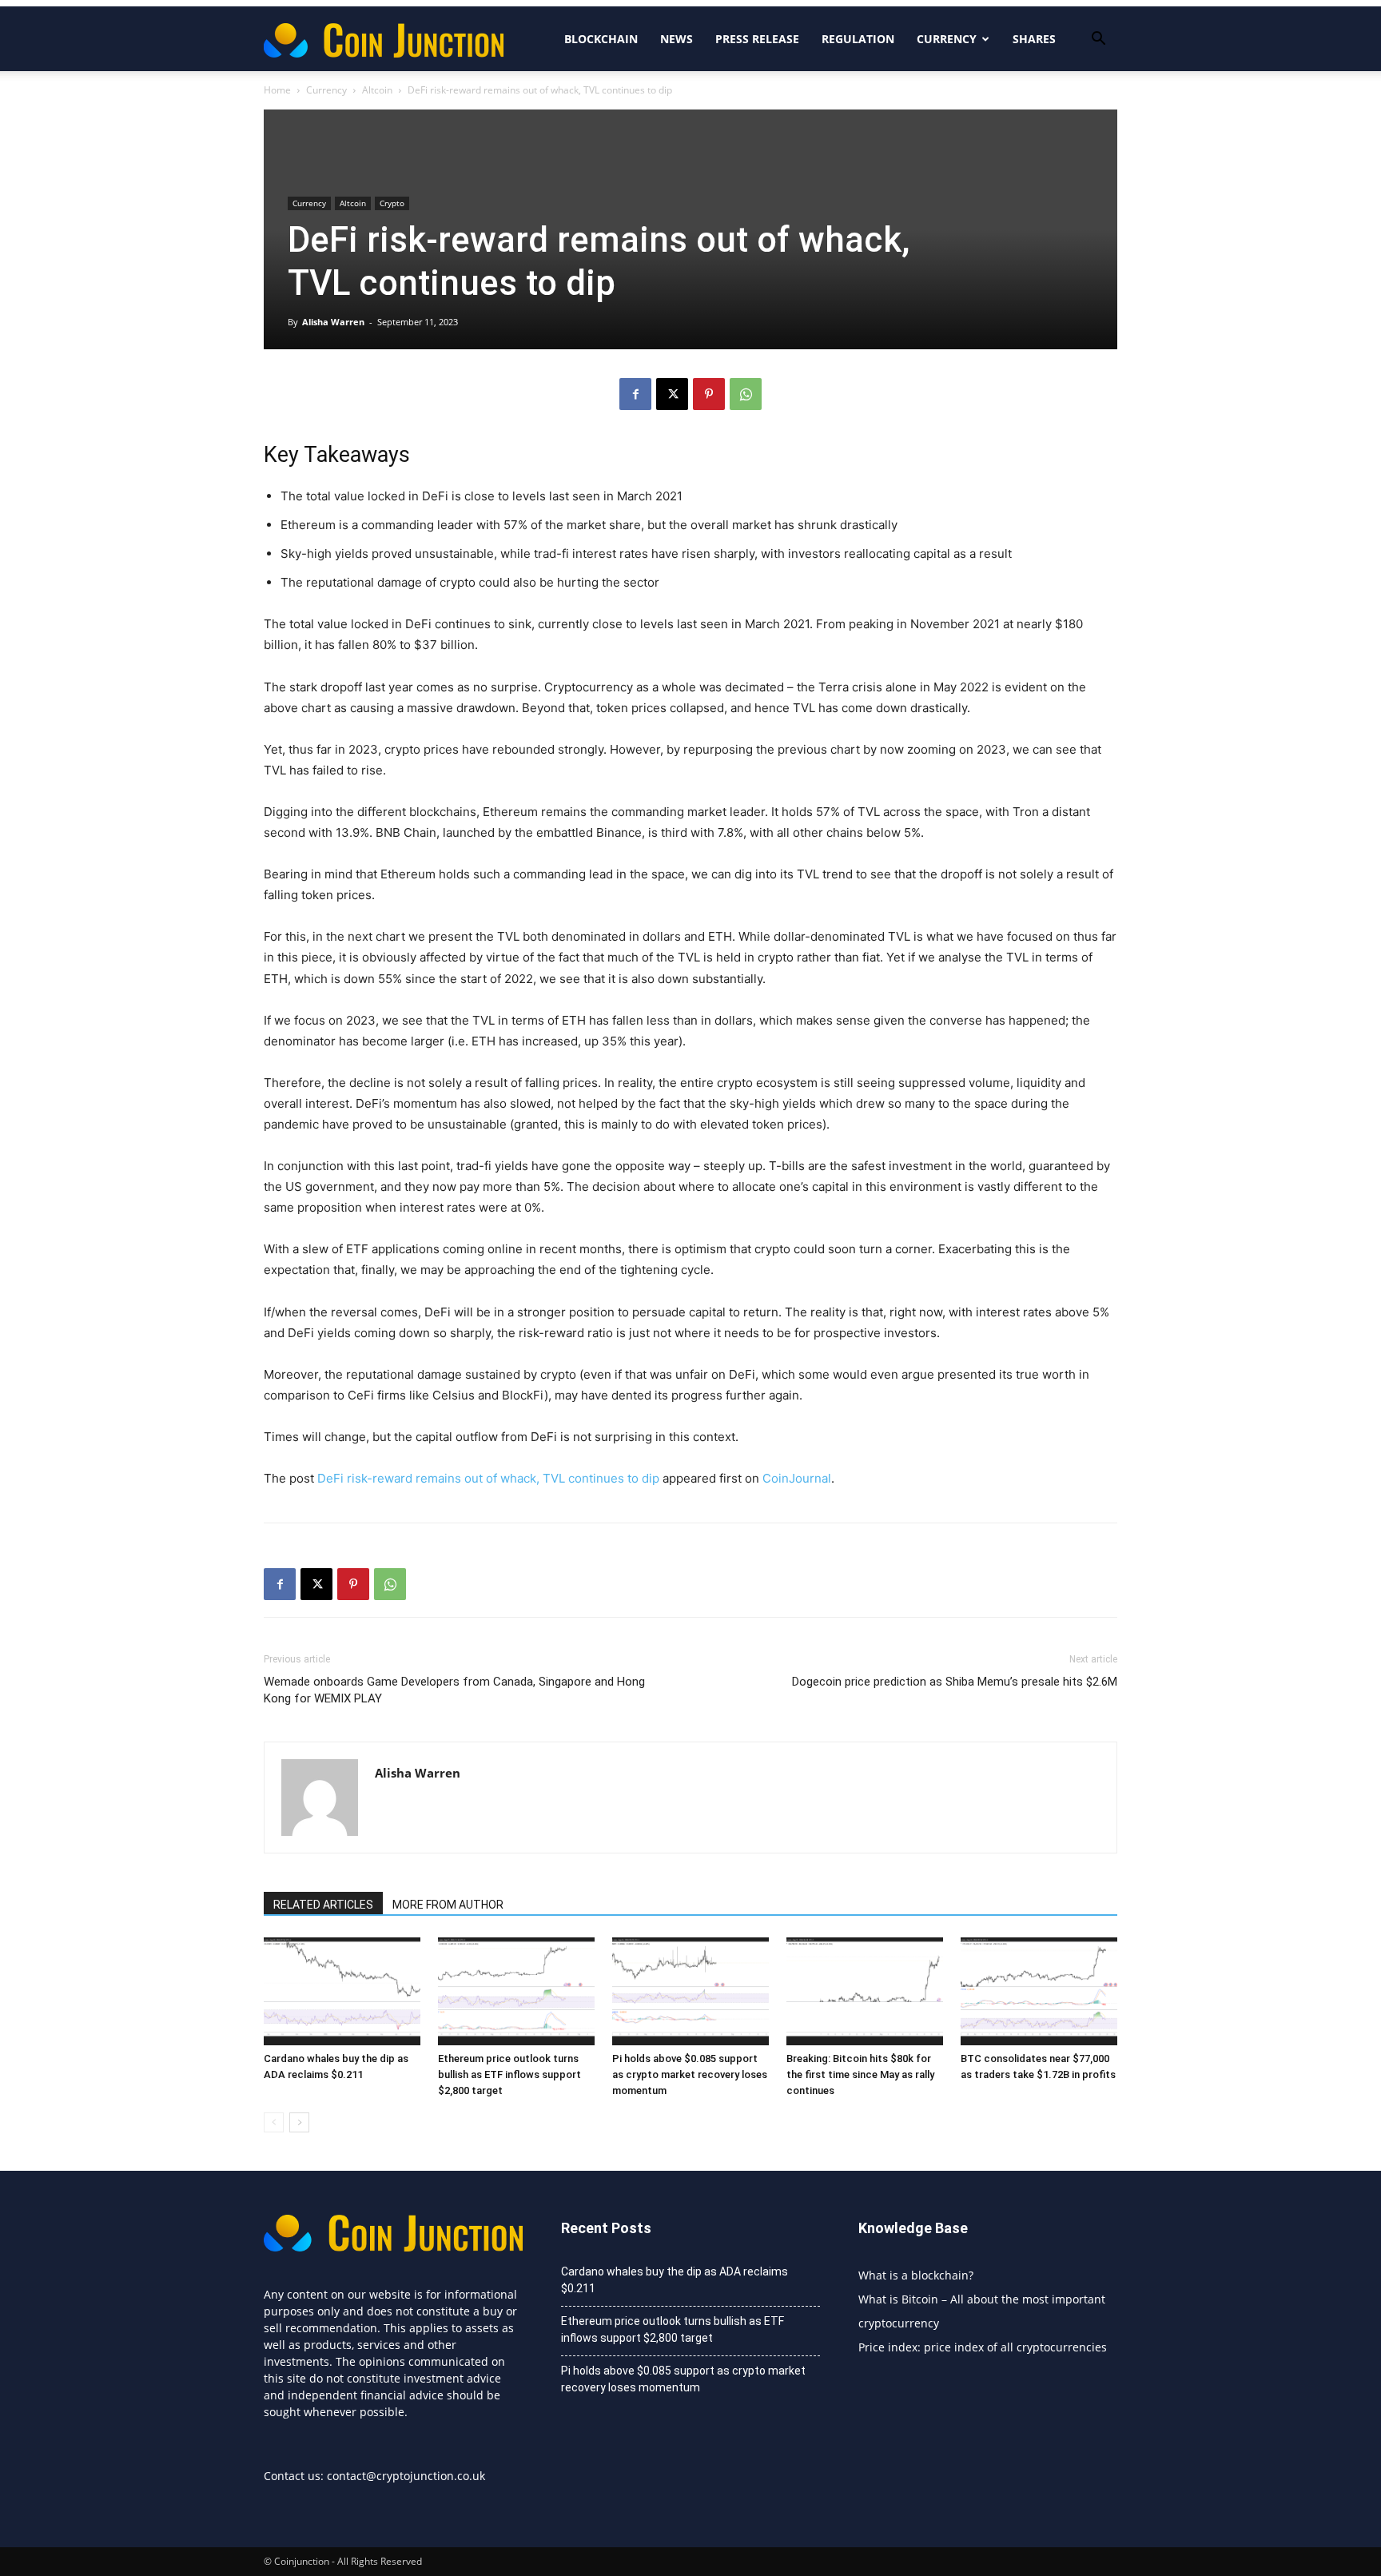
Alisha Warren (333, 322)
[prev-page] (274, 2122)
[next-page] (299, 2122)
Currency (947, 39)
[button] (1098, 40)
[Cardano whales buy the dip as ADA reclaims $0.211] (342, 1991)
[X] (672, 394)
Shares (1034, 39)
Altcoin (377, 90)
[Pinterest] (709, 394)
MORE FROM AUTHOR (448, 1905)
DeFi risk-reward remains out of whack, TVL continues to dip (488, 1478)
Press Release (757, 39)
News (677, 39)
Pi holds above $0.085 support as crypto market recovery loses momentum (690, 2074)
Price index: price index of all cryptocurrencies (983, 2347)
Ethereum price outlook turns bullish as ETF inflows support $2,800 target (509, 2074)
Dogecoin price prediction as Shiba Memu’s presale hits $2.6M (955, 1682)
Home (277, 90)
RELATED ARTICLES (323, 1905)
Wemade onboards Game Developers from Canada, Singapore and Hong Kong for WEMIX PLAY (454, 1690)
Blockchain (601, 39)
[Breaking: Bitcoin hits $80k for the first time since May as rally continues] (865, 1991)
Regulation (858, 39)
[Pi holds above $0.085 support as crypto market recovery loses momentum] (690, 1991)
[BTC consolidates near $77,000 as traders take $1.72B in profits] (1039, 1991)
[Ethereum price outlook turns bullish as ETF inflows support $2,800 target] (516, 1991)
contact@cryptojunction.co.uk (406, 2476)
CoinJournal (797, 1478)
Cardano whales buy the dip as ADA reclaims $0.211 (675, 2280)
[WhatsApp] (746, 394)
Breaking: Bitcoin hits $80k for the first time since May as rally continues (860, 2074)
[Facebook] (635, 394)
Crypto (392, 203)
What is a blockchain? (916, 2275)
